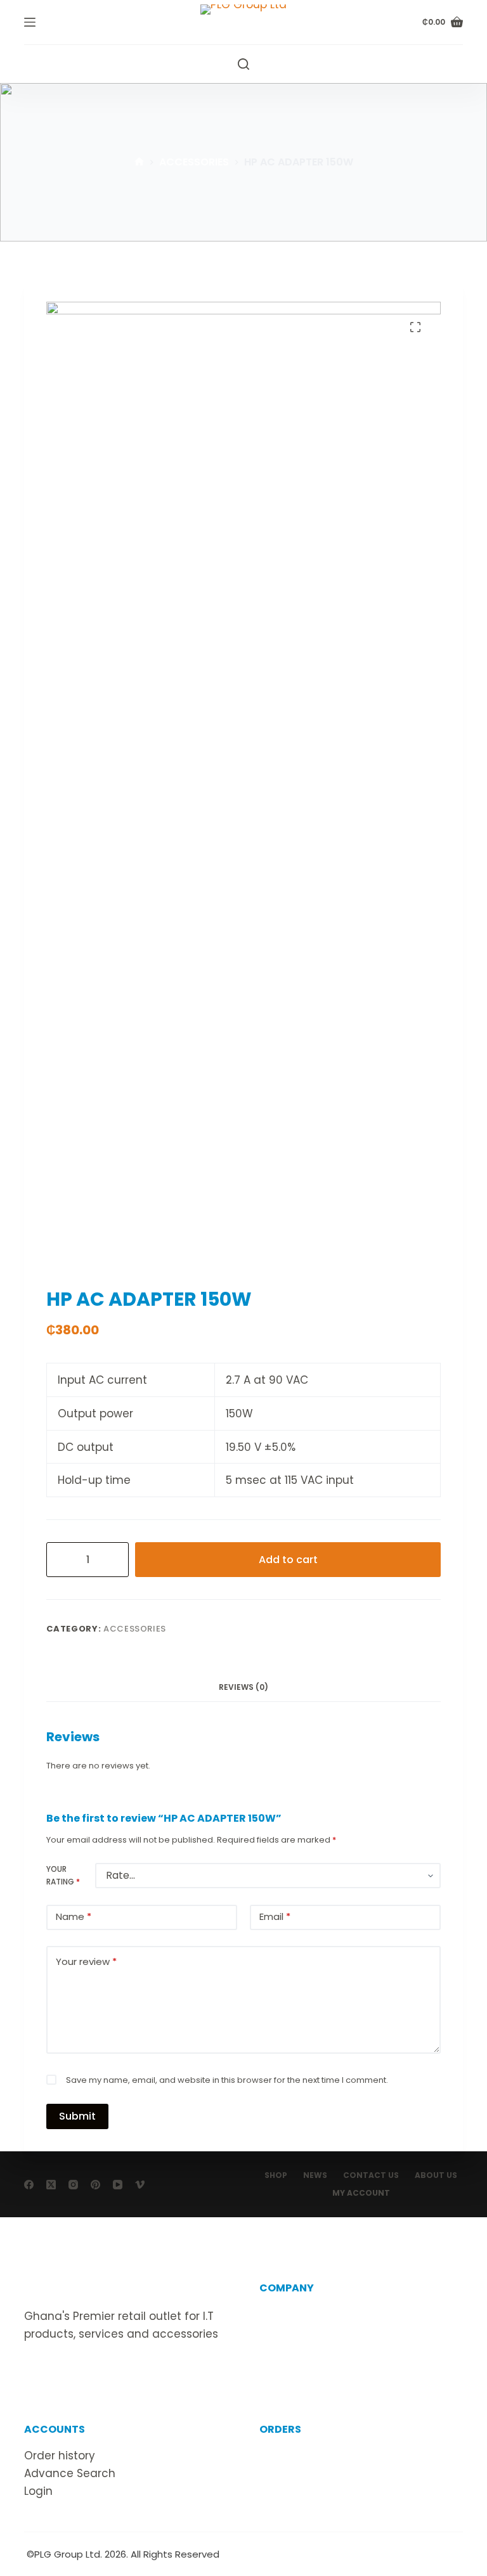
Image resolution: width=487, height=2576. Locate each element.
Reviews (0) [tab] (243, 1687)
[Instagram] (73, 2185)
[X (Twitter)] (51, 2185)
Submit (77, 2116)
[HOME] (139, 163)
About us (283, 2314)
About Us (436, 2175)
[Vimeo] (140, 2185)
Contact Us (371, 2175)
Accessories (135, 1629)
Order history (60, 2456)
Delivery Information (315, 2456)
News (315, 2175)
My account (361, 2193)
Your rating (63, 1875)
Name (74, 1916)
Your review (86, 1961)
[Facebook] (29, 2185)
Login (38, 2491)
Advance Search (70, 2473)
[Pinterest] (95, 2185)
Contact (282, 2332)
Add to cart (288, 1560)
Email (275, 1916)
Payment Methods (310, 2491)
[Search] (243, 64)
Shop (276, 2175)
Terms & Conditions (313, 2350)
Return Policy (295, 2473)
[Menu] (30, 22)
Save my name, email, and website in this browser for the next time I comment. (227, 2080)
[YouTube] (118, 2185)
